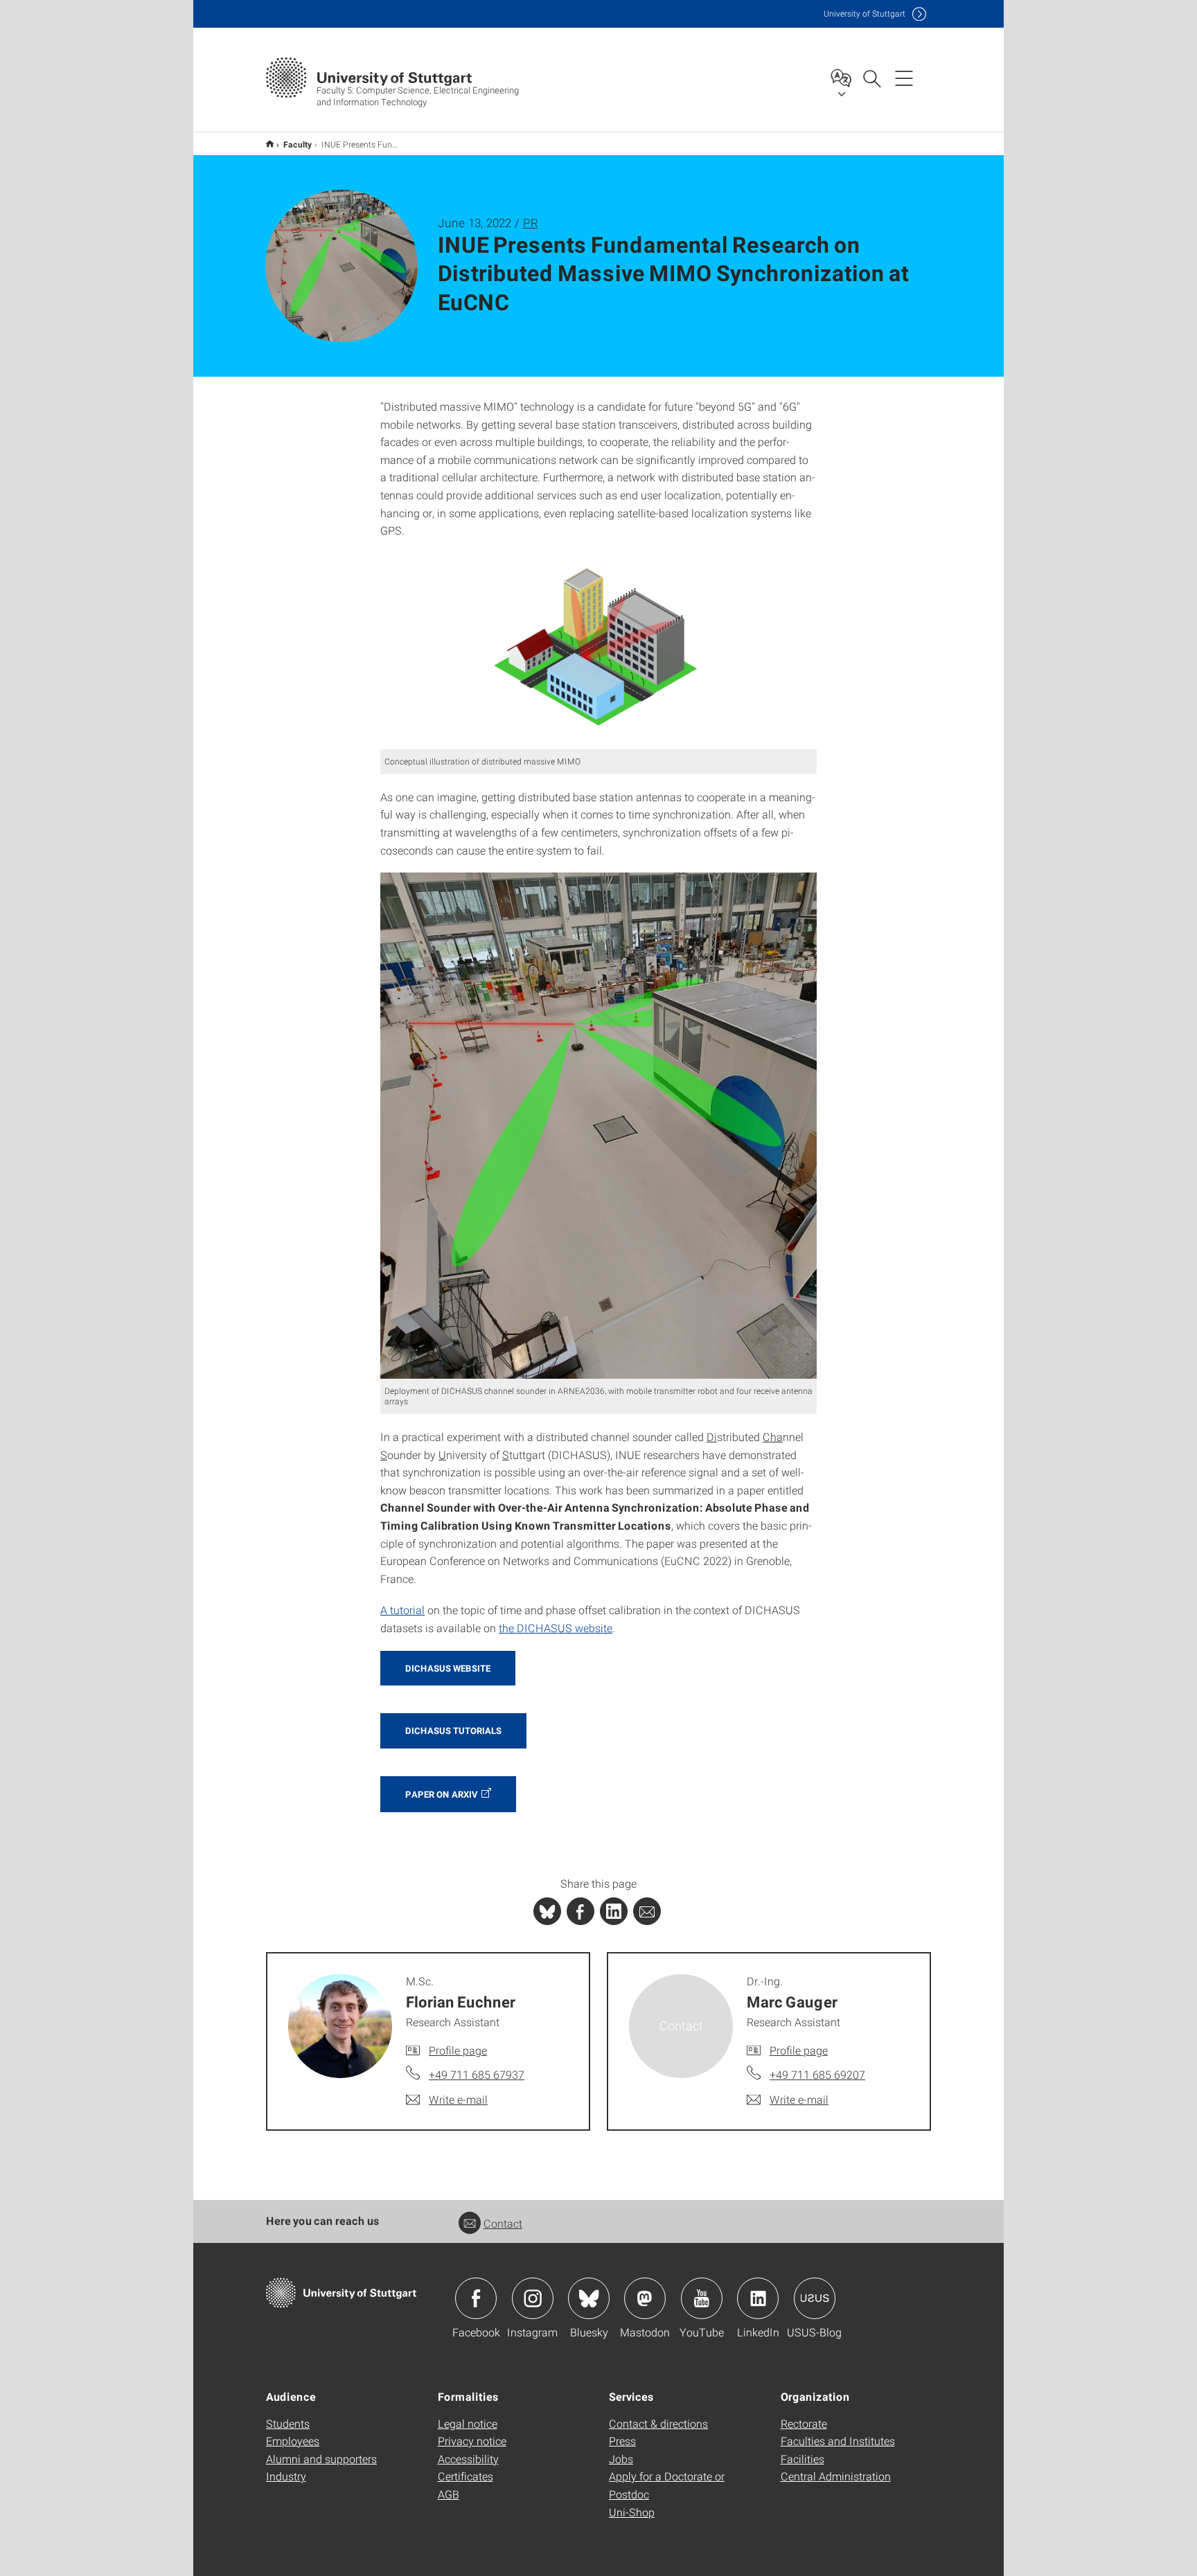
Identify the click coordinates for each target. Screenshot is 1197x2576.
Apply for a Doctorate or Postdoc (667, 2485)
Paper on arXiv (442, 1794)
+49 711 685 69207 (817, 2074)
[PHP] (580, 1911)
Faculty (298, 144)
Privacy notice (472, 2441)
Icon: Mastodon (645, 2298)
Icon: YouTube (702, 2298)
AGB (449, 2494)
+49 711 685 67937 (477, 2074)
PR (531, 223)
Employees (293, 2441)
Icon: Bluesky (589, 2298)
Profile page (458, 2050)
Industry (286, 2476)
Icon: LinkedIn (758, 2298)
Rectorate (804, 2423)
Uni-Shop (632, 2512)
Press (622, 2441)
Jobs (621, 2459)
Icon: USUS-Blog (815, 2298)
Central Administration (836, 2476)
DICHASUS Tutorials (453, 1730)
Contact (503, 2223)
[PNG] (598, 652)
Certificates (465, 2476)
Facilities (803, 2459)
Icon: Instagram (533, 2298)
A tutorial (402, 1610)
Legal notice (468, 2423)
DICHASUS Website (448, 1668)
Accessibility (468, 2459)
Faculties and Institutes (838, 2441)
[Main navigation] (904, 78)
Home (270, 144)
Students (288, 2423)
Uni (864, 14)
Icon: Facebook (476, 2298)
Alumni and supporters (321, 2459)
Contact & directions (658, 2423)
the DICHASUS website (556, 1628)
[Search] (871, 78)
